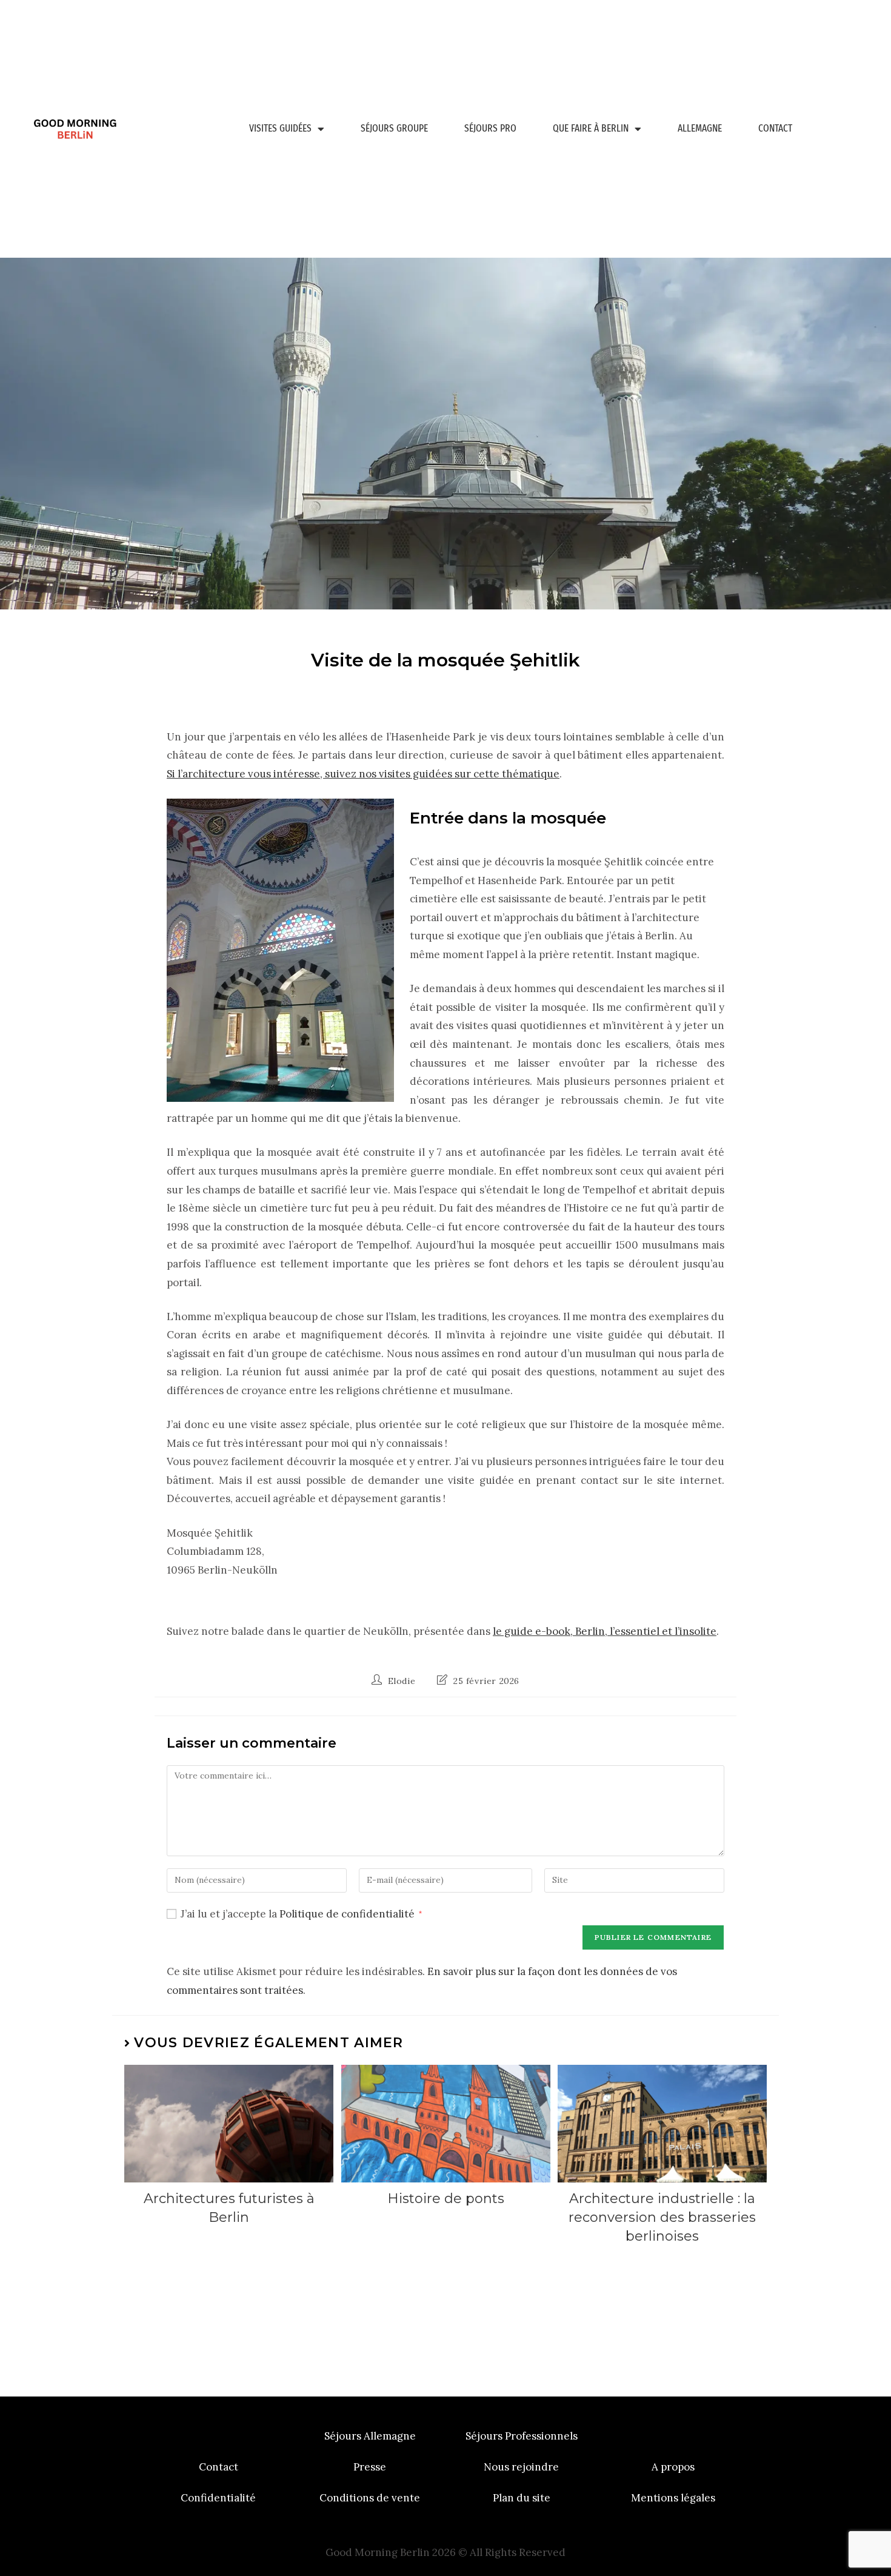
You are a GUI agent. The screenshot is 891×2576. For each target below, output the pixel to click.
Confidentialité (218, 2498)
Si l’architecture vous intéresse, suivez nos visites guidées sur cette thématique (363, 774)
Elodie (402, 1681)
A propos (673, 2467)
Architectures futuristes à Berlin (229, 2208)
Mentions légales (673, 2498)
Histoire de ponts (446, 2199)
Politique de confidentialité (348, 1914)
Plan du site (522, 2498)
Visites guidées (280, 128)
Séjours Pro (490, 128)
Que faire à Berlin (591, 128)
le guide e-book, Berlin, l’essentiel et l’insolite (605, 1631)
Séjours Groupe (394, 128)
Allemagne (700, 128)
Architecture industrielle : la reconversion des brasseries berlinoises (662, 2217)
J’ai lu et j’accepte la (301, 1914)
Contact (775, 128)
